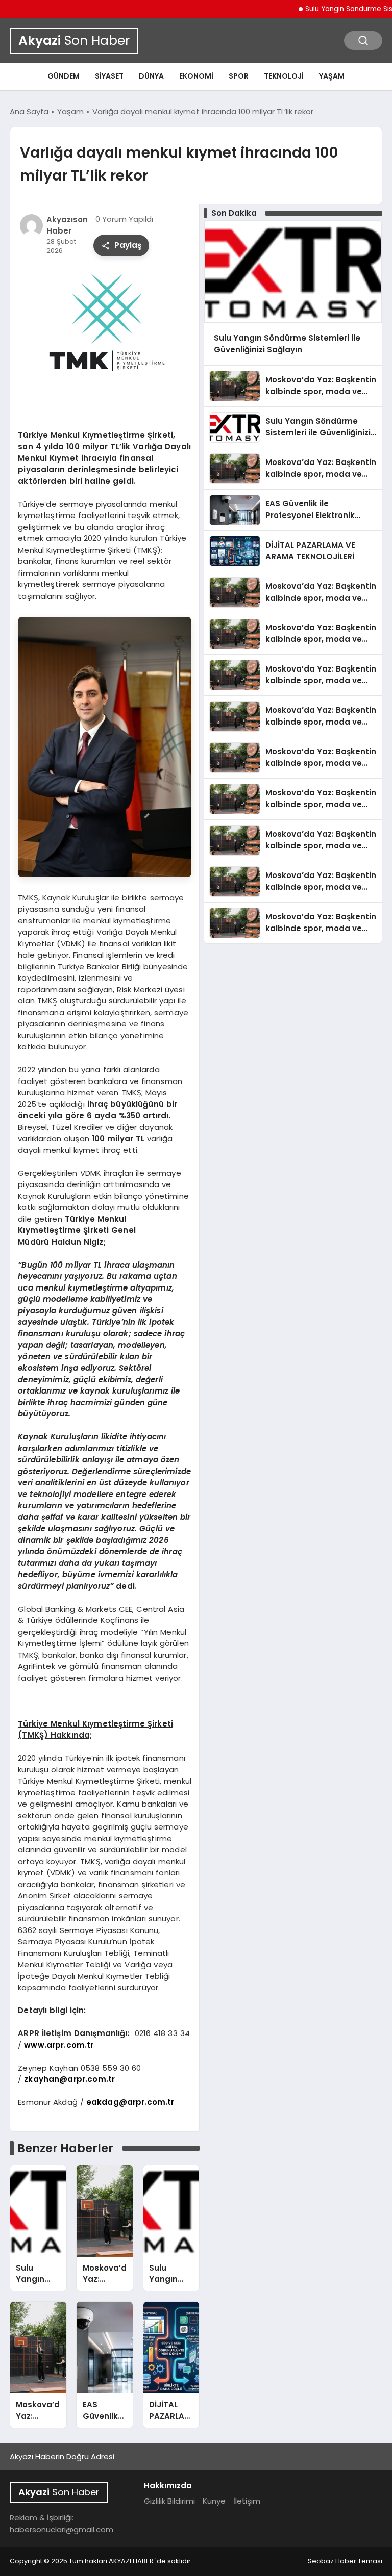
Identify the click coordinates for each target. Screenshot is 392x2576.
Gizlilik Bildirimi (169, 2501)
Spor (239, 76)
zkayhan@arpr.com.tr (69, 2079)
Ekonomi (196, 76)
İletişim (247, 2501)
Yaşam (332, 76)
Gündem (64, 76)
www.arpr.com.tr (59, 2045)
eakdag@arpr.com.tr (130, 2102)
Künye (214, 2501)
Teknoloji (284, 76)
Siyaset (109, 76)
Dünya (151, 76)
